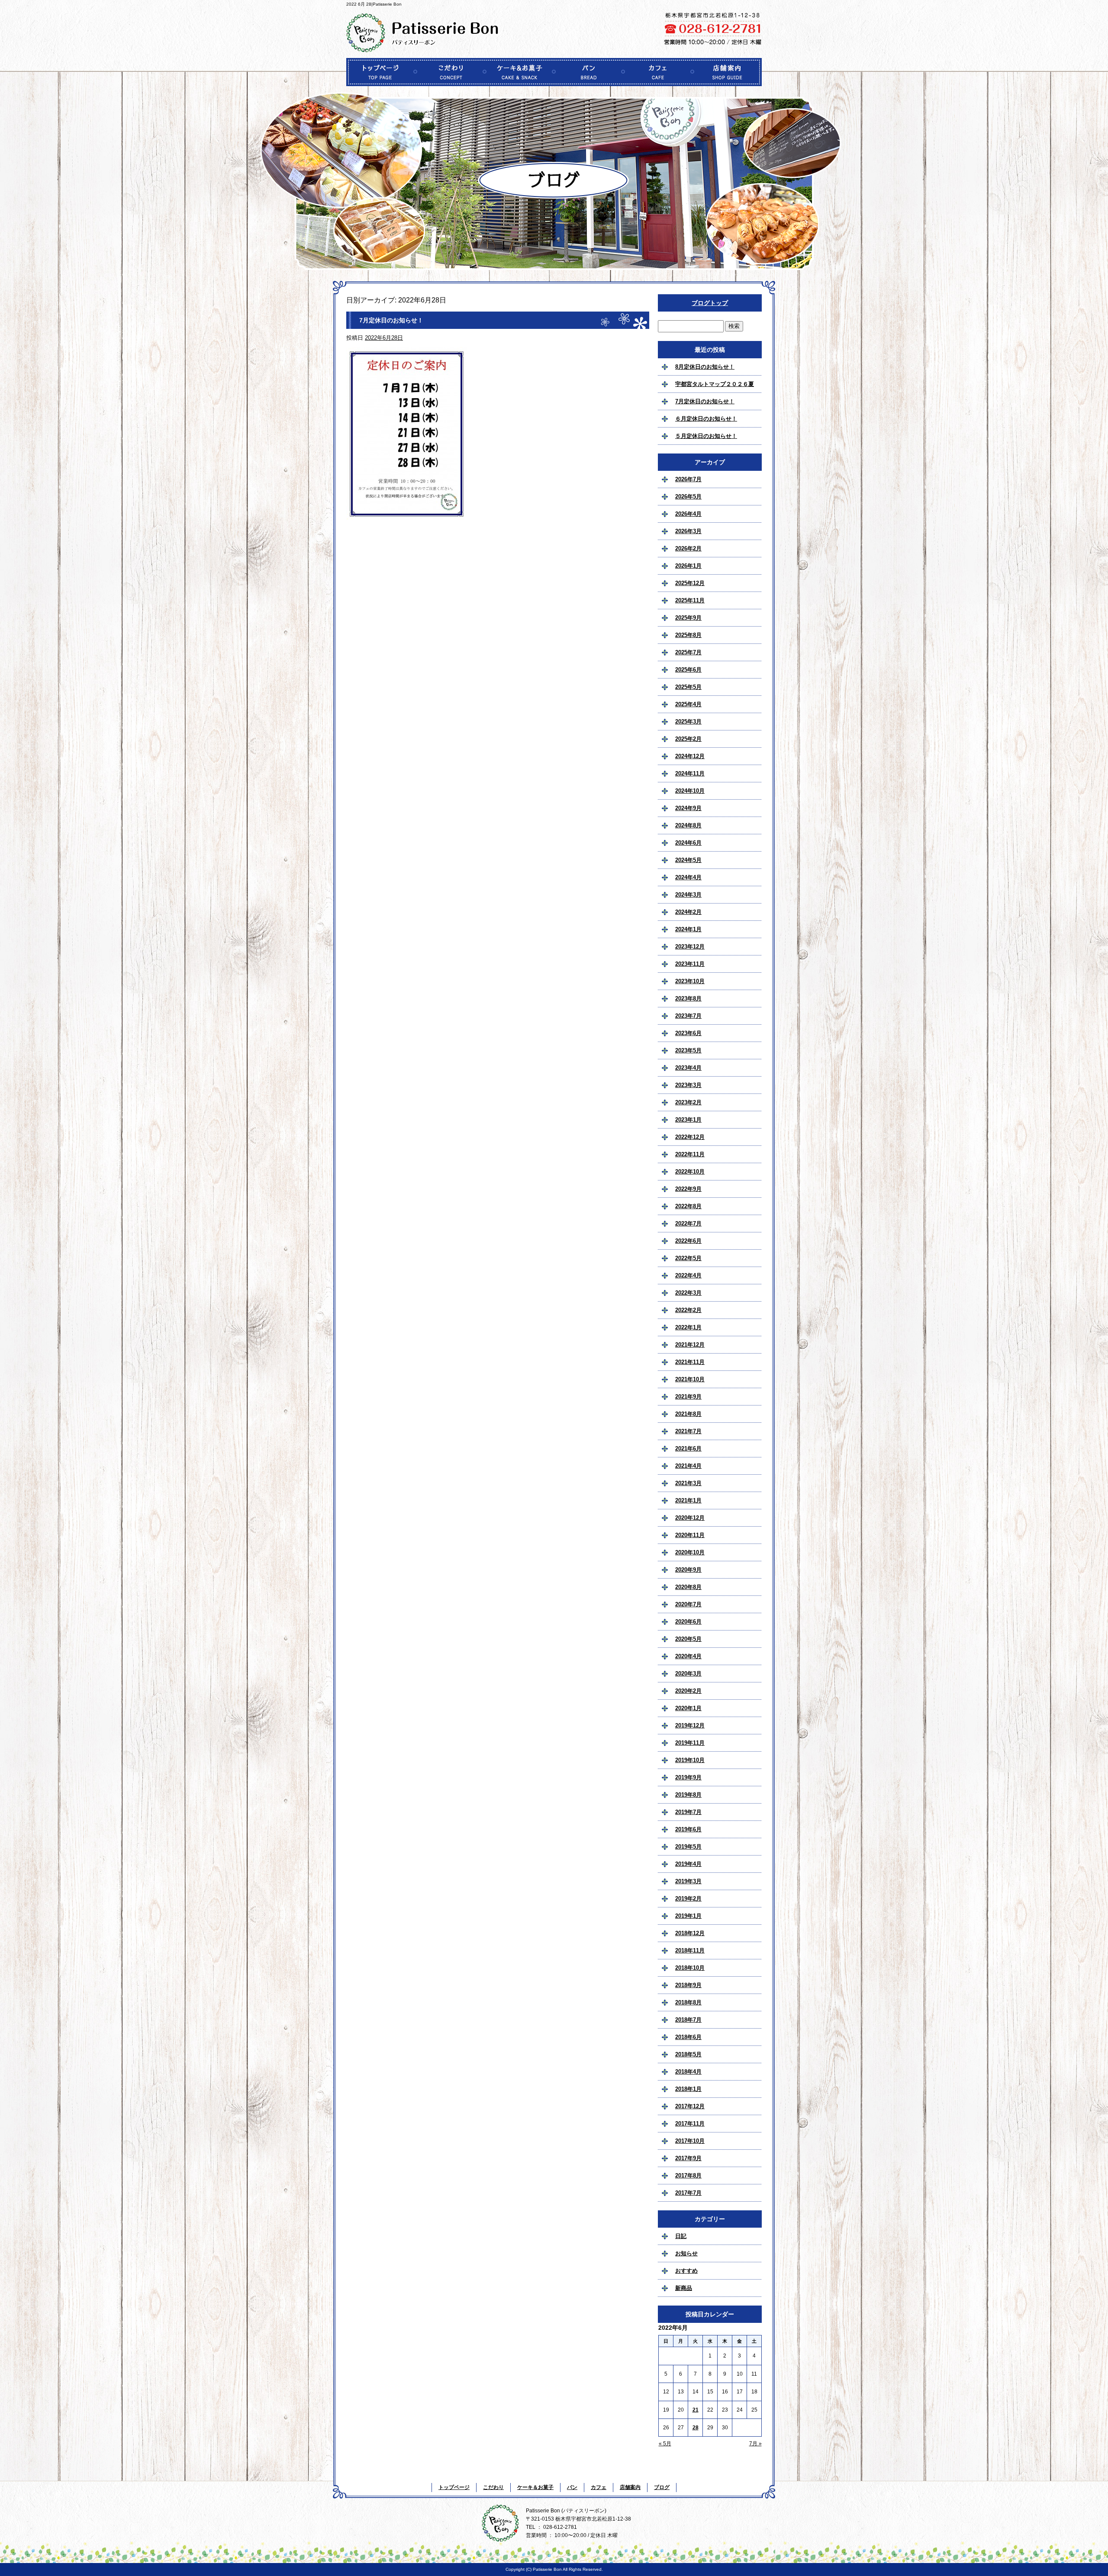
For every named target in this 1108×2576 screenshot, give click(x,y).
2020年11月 (690, 1535)
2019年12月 (690, 1725)
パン (589, 72)
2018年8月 (688, 2002)
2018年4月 (688, 2072)
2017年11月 (690, 2124)
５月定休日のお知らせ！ (706, 436)
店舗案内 (727, 72)
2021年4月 (688, 1466)
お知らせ (686, 2253)
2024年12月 (690, 756)
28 (696, 2428)
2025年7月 (688, 652)
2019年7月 (688, 1812)
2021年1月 (688, 1500)
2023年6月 (688, 1033)
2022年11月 (690, 1154)
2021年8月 (688, 1414)
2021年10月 (690, 1379)
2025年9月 (688, 618)
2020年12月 (690, 1518)
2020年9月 (688, 1570)
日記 (681, 2236)
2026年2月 (688, 548)
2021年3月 (688, 1483)
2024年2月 (688, 912)
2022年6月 (688, 1241)
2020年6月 (688, 1622)
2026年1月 (688, 566)
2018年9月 (688, 1985)
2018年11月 (690, 1950)
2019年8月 (688, 1795)
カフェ (658, 72)
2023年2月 (688, 1102)
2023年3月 (688, 1085)
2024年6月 (688, 843)
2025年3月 (688, 722)
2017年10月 (690, 2141)
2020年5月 (688, 1639)
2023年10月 (690, 981)
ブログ (662, 2487)
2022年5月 (688, 1258)
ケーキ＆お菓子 (519, 72)
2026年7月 (688, 479)
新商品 (684, 2288)
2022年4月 (688, 1275)
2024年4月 (688, 877)
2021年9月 (688, 1397)
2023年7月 (688, 1016)
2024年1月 (688, 929)
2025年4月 (688, 704)
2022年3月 (688, 1293)
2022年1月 (688, 1327)
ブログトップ (710, 303)
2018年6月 (688, 2037)
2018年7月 (688, 2020)
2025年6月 (688, 670)
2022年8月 (688, 1206)
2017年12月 (690, 2106)
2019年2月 (688, 1899)
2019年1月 (688, 1916)
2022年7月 (688, 1224)
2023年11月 (690, 964)
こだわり (450, 72)
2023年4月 (688, 1068)
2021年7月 (688, 1431)
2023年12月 (690, 947)
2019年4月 (688, 1864)
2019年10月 (690, 1760)
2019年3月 (688, 1881)
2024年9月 (688, 808)
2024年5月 (688, 860)
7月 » (755, 2444)
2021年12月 (690, 1345)
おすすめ (686, 2271)
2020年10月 (690, 1552)
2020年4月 (688, 1656)
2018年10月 (690, 1968)
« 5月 (665, 2444)
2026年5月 (688, 497)
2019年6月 (688, 1829)
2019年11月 (690, 1743)
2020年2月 (688, 1691)
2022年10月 (690, 1172)
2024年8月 (688, 825)
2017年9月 (688, 2158)
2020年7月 (688, 1604)
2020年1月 (688, 1708)
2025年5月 (688, 687)
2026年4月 (688, 514)
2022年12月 (690, 1137)
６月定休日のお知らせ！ (706, 419)
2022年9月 (688, 1189)
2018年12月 (690, 1933)
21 (696, 2410)
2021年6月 (688, 1449)
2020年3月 (688, 1674)
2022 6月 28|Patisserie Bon (374, 4)
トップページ (381, 72)
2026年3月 (688, 531)
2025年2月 (688, 739)
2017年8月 (688, 2176)
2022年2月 (688, 1310)
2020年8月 (688, 1587)
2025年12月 (690, 583)
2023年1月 (688, 1120)
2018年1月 (688, 2089)
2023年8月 (688, 999)
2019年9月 (688, 1777)
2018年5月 (688, 2054)
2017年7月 (688, 2193)
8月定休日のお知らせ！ (705, 367)
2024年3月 (688, 895)
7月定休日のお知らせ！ (391, 320)
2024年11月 (690, 773)
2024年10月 (690, 791)
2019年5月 (688, 1847)
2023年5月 (688, 1050)
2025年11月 (690, 600)
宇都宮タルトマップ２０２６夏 (715, 384)
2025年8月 (688, 635)
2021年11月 (690, 1362)
